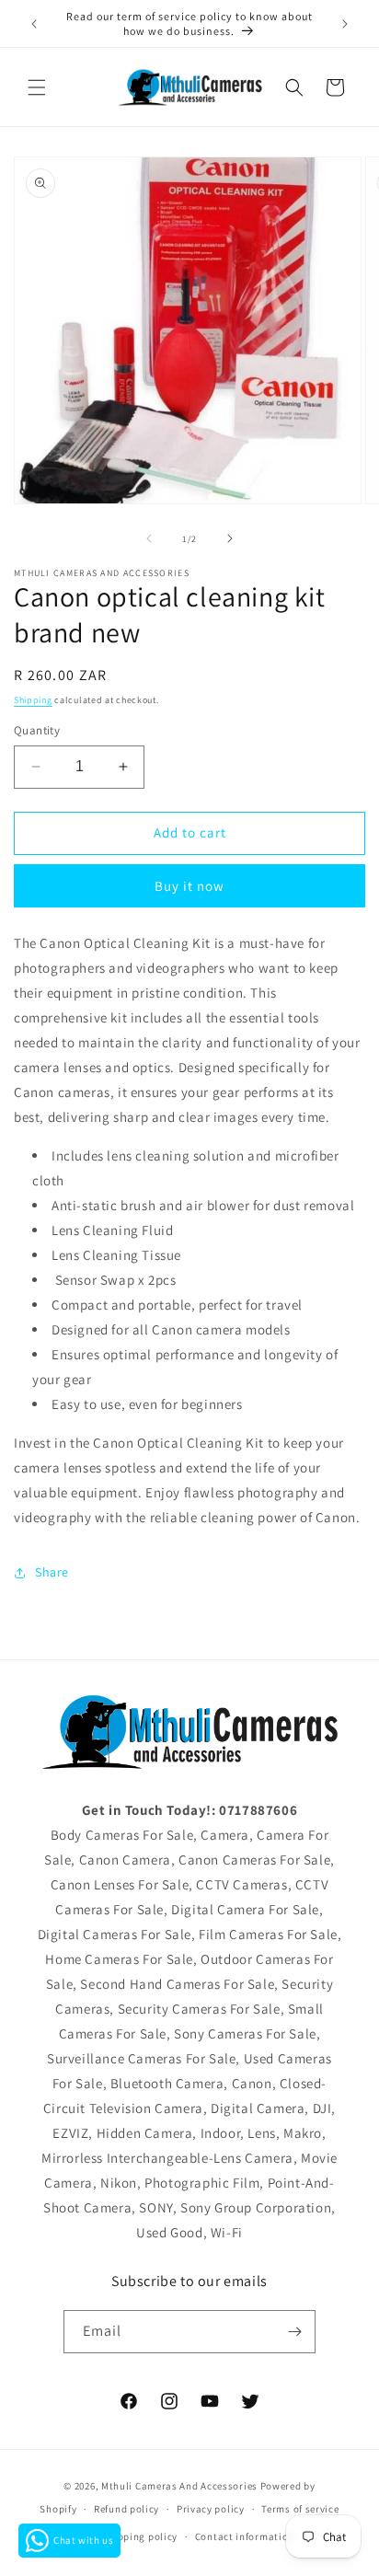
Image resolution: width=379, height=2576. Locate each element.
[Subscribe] (294, 2332)
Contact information (245, 2536)
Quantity (37, 730)
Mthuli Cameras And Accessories (179, 2486)
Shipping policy (140, 2536)
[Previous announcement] (34, 24)
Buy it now (189, 886)
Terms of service (300, 2509)
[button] (37, 87)
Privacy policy (211, 2509)
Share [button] (52, 1572)
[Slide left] (149, 538)
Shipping (33, 700)
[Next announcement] (345, 24)
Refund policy (126, 2509)
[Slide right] (230, 538)
